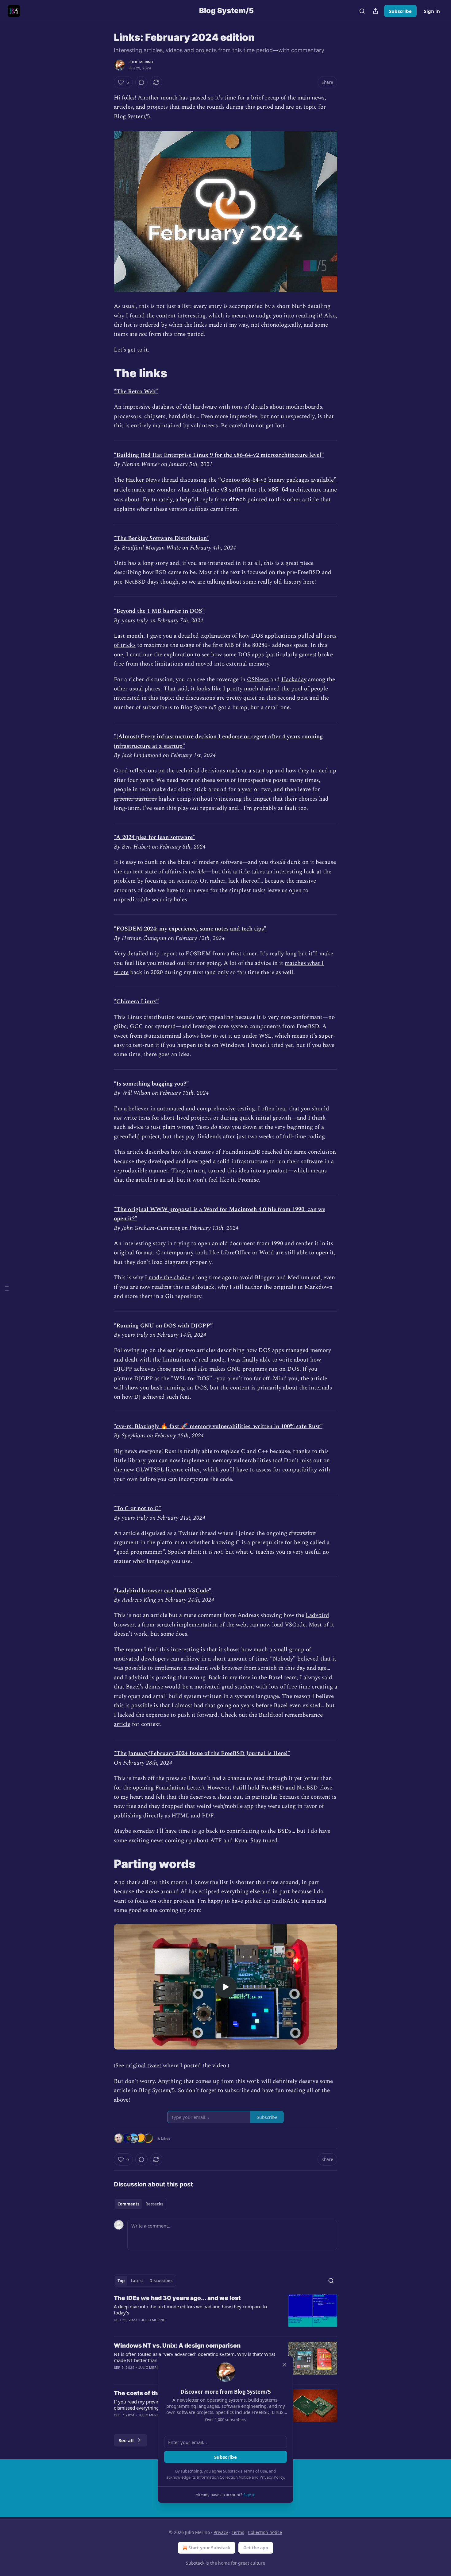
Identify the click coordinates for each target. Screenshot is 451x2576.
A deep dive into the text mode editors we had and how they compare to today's (190, 2310)
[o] (225, 1987)
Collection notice (265, 2532)
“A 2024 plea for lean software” (154, 837)
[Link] (105, 373)
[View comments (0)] (141, 82)
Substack (195, 2563)
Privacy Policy (272, 2477)
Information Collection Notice (224, 2477)
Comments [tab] (128, 2204)
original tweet (143, 2066)
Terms (238, 2532)
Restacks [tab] (154, 2204)
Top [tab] (121, 2281)
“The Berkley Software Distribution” (162, 538)
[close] (284, 2365)
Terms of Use (255, 2471)
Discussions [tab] (161, 2281)
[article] (225, 2313)
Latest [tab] (137, 2281)
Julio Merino (141, 62)
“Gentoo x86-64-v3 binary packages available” (277, 480)
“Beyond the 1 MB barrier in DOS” (159, 611)
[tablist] (140, 2204)
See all (126, 2440)
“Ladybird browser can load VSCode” (163, 1591)
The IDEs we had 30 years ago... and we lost (177, 2298)
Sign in (432, 11)
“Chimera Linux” (136, 1002)
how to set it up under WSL (236, 1036)
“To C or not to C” (137, 1508)
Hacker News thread (152, 480)
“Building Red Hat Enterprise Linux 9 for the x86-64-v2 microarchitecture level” (219, 455)
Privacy (221, 2532)
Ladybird (317, 1615)
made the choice (169, 1278)
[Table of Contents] (7, 1288)
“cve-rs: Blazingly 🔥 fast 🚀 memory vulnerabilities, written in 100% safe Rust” (218, 1426)
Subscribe (400, 11)
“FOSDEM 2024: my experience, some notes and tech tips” (190, 929)
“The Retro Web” (136, 392)
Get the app (256, 2548)
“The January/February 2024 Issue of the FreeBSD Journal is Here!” (202, 1753)
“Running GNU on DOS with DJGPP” (163, 1326)
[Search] (362, 11)
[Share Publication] (376, 11)
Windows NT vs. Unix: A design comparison (177, 2346)
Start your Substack (209, 2548)
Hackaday (294, 680)
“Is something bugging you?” (151, 1084)
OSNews (258, 680)
